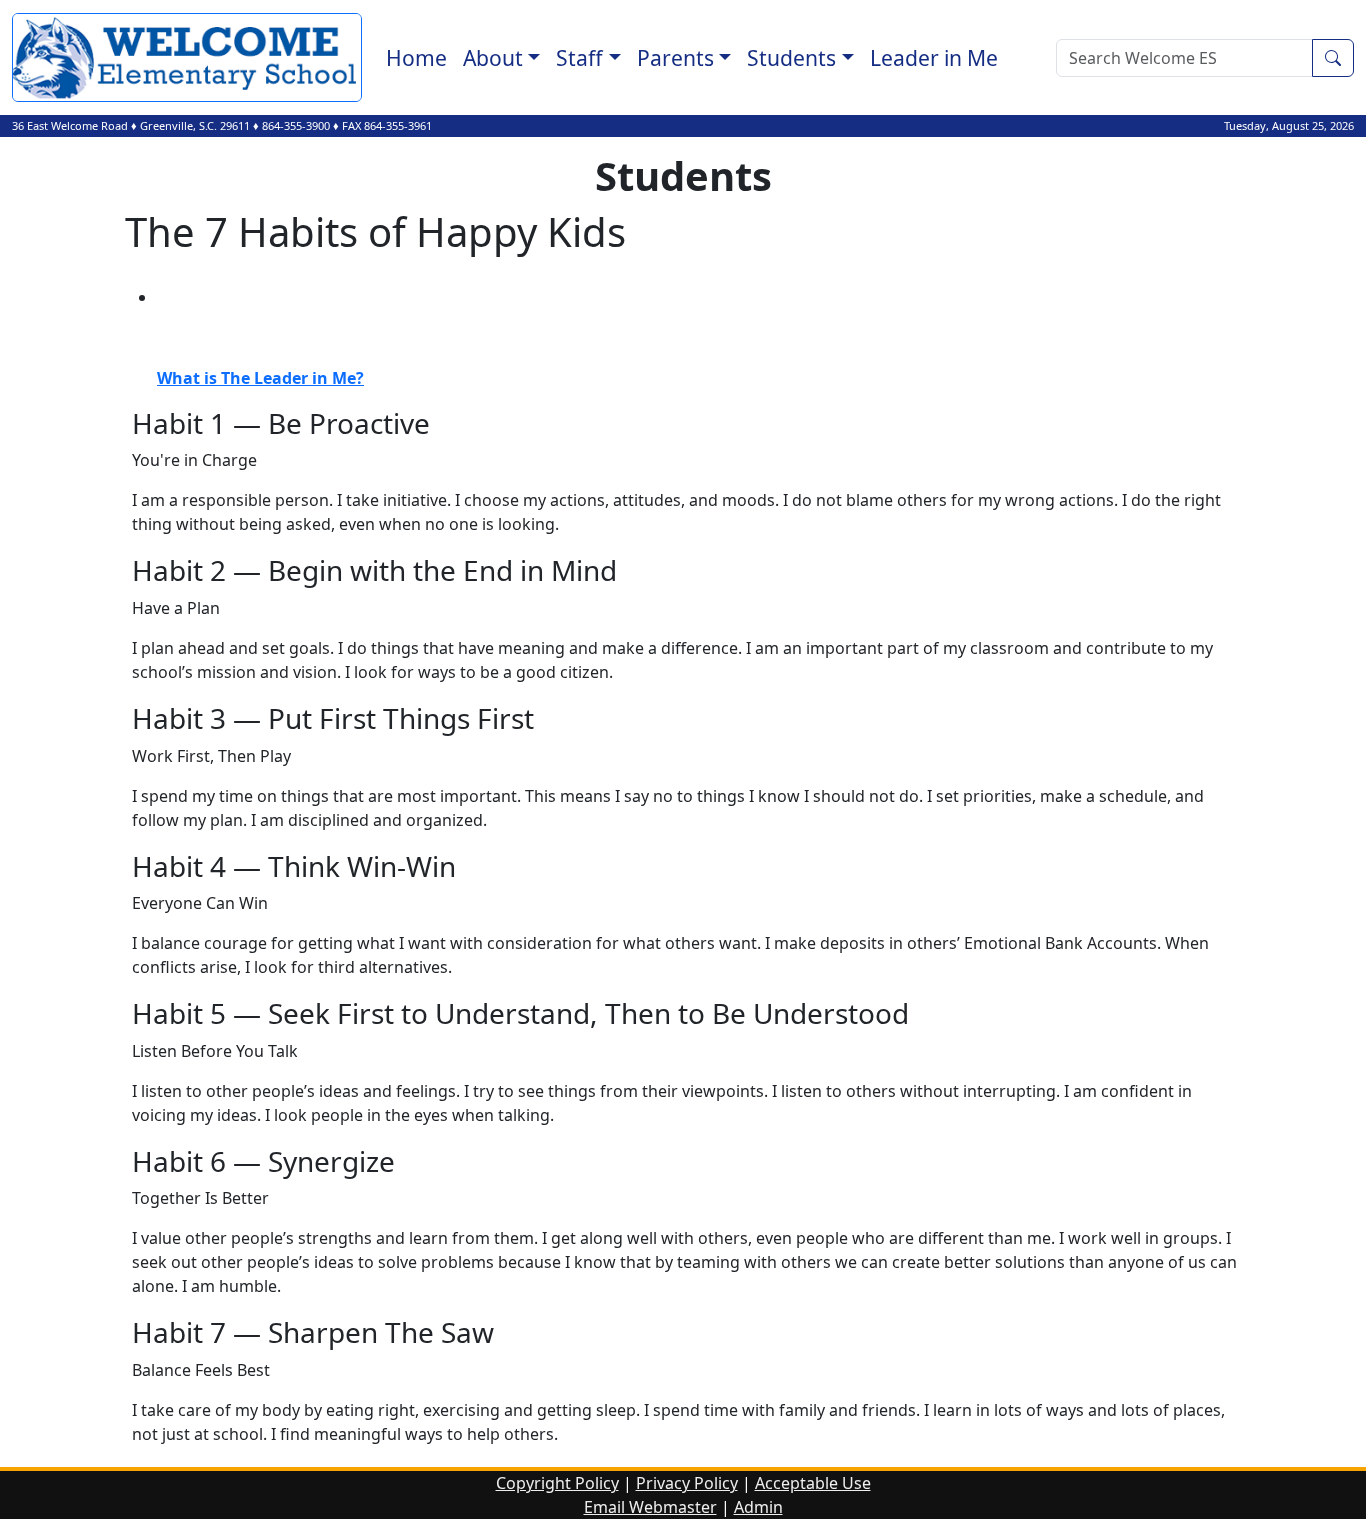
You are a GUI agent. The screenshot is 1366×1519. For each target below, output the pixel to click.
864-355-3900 (296, 125)
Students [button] (791, 57)
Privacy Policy (687, 1483)
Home (416, 57)
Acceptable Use (813, 1483)
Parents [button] (675, 57)
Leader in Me (934, 57)
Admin (758, 1507)
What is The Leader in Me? (260, 378)
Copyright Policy (557, 1483)
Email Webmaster (650, 1507)
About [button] (493, 57)
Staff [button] (579, 57)
